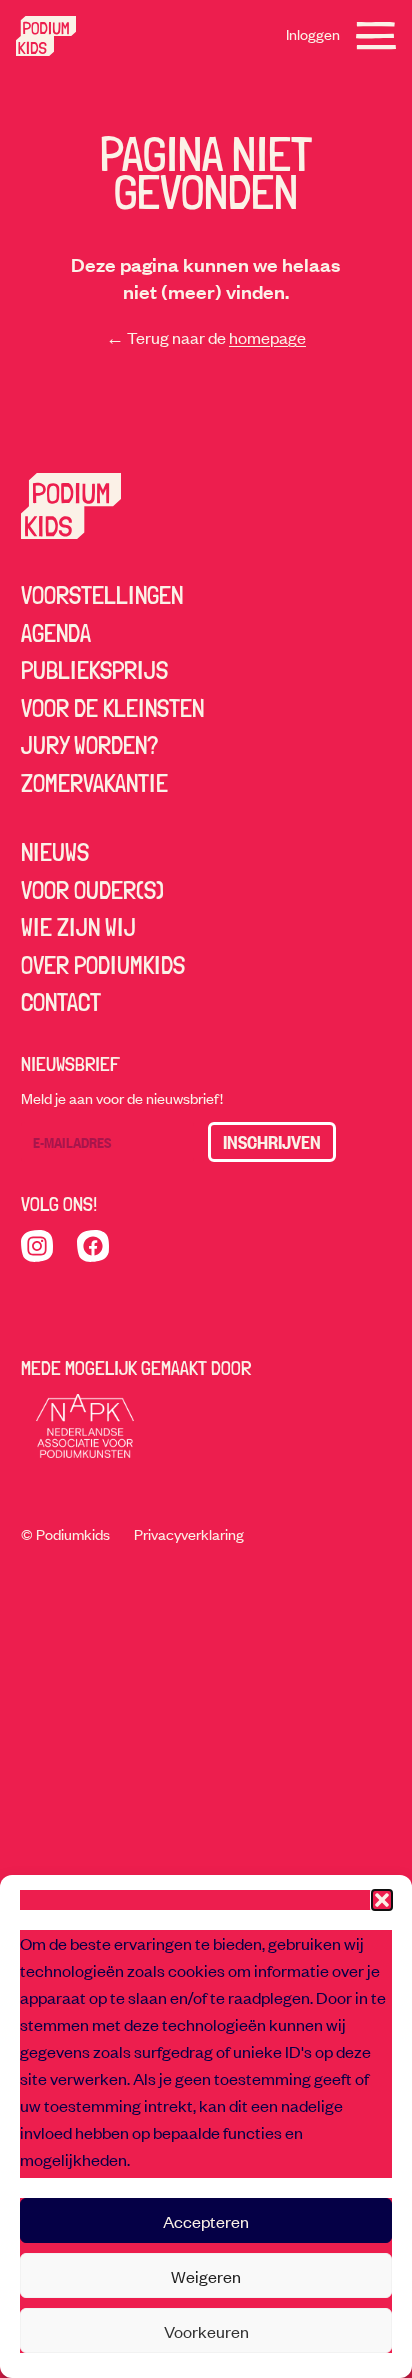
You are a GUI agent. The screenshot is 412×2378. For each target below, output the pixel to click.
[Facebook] (93, 1246)
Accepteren (206, 2221)
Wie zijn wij (78, 927)
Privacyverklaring (189, 1534)
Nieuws (55, 852)
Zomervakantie (94, 783)
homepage (267, 337)
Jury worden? (89, 745)
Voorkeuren (206, 2331)
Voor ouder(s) (92, 890)
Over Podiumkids (103, 965)
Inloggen (313, 34)
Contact (61, 1002)
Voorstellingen (102, 595)
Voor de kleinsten (112, 708)
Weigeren (206, 2276)
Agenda (56, 633)
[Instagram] (37, 1246)
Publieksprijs (94, 670)
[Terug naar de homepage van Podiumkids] (46, 36)
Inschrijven (272, 1142)
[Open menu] (376, 36)
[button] (382, 1900)
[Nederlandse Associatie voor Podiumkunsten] (85, 1426)
